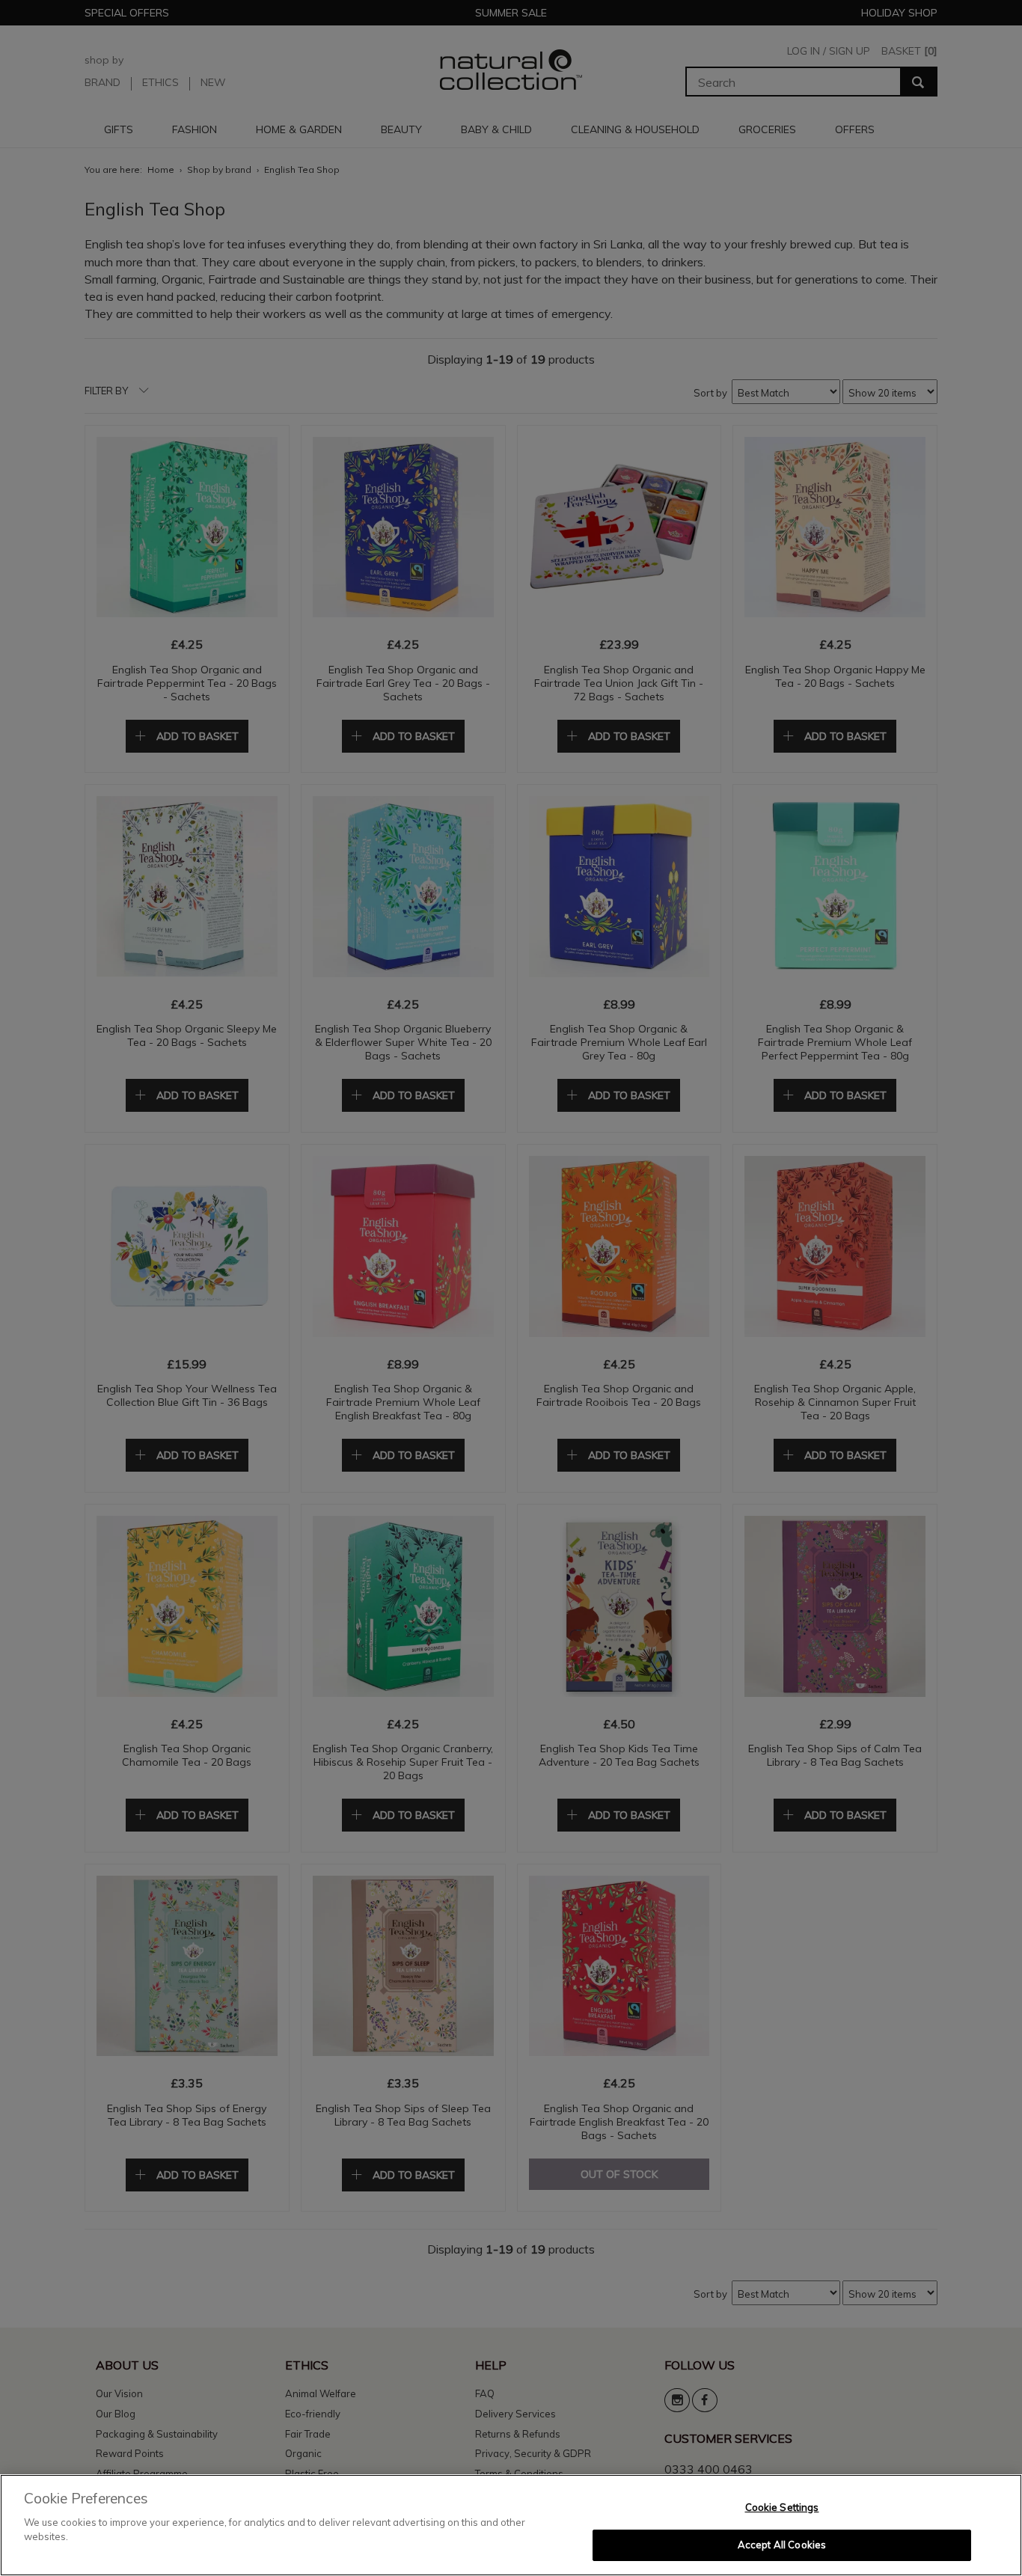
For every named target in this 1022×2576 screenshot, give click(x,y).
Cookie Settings (782, 2507)
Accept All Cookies (782, 2545)
